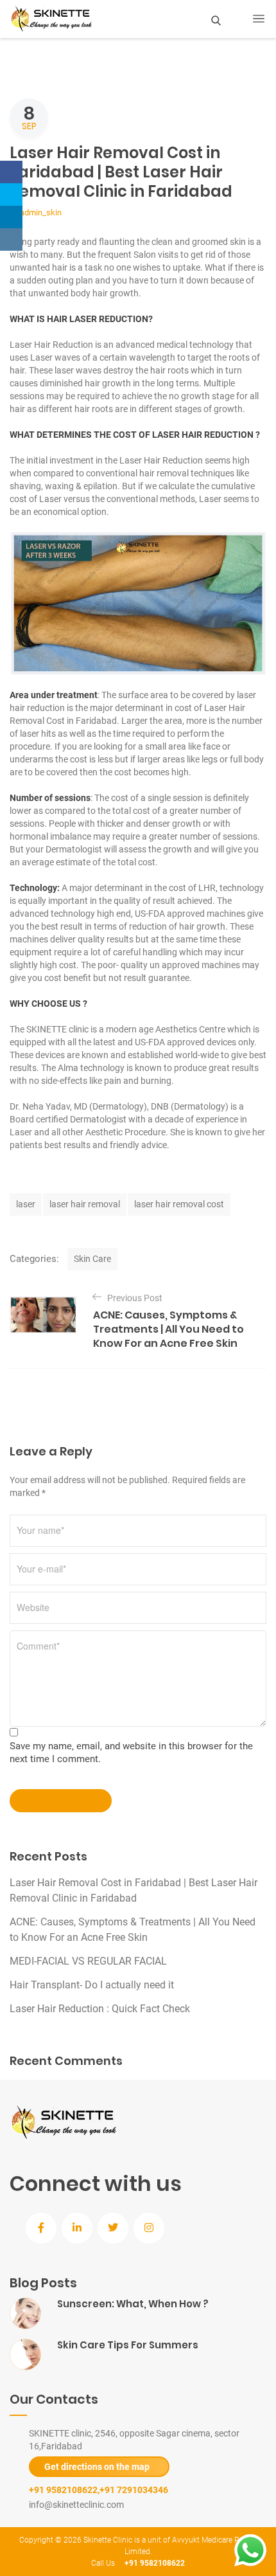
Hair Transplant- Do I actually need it (92, 1985)
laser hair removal (85, 1204)
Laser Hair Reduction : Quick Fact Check (100, 2009)
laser (26, 1204)
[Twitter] (11, 194)
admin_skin (41, 212)
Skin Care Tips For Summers (128, 2345)
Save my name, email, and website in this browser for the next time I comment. (131, 1752)
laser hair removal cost (179, 1204)
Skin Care (92, 1259)
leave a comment (55, 1801)
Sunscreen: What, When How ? (133, 2304)
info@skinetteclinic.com (76, 2505)
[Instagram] (11, 239)
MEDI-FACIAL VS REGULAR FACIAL (88, 1961)
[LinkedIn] (11, 217)
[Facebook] (11, 172)
